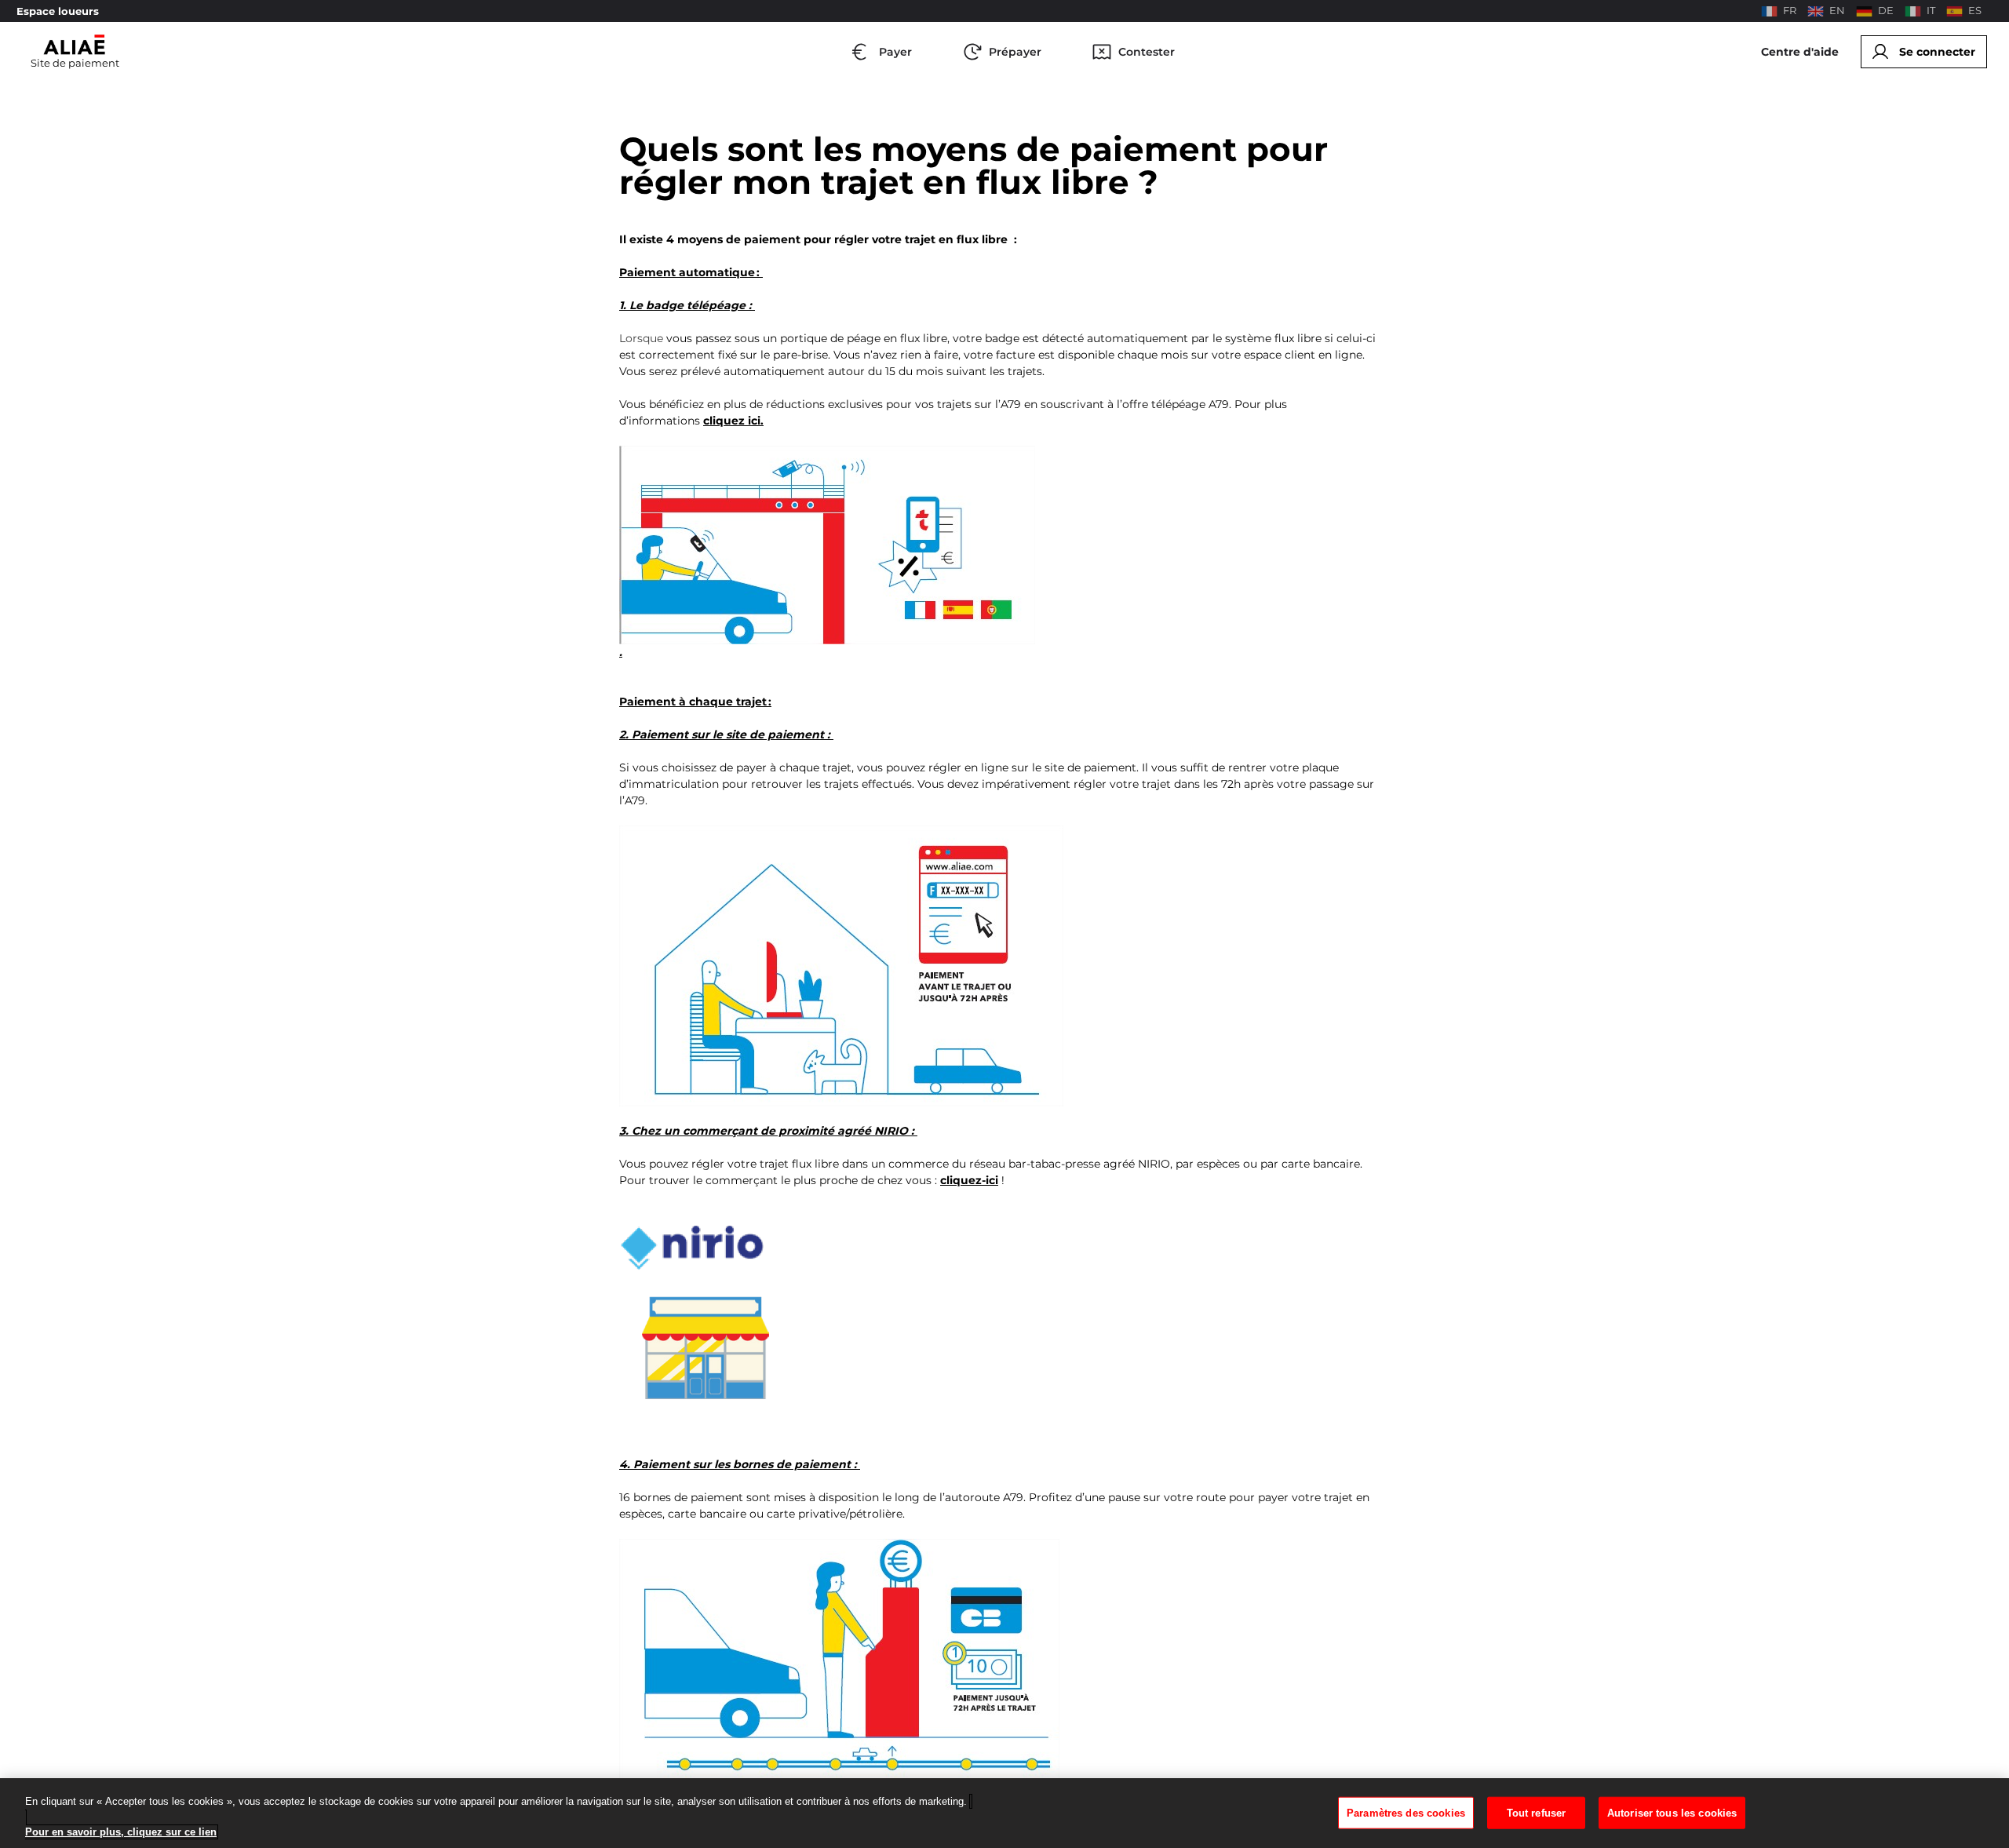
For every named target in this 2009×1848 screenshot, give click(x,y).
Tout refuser (1537, 1812)
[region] (1004, 1813)
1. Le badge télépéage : (687, 305)
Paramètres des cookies (1406, 1812)
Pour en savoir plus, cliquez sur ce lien (121, 1832)
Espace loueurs (58, 11)
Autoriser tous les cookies (1672, 1812)
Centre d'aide (1800, 52)
